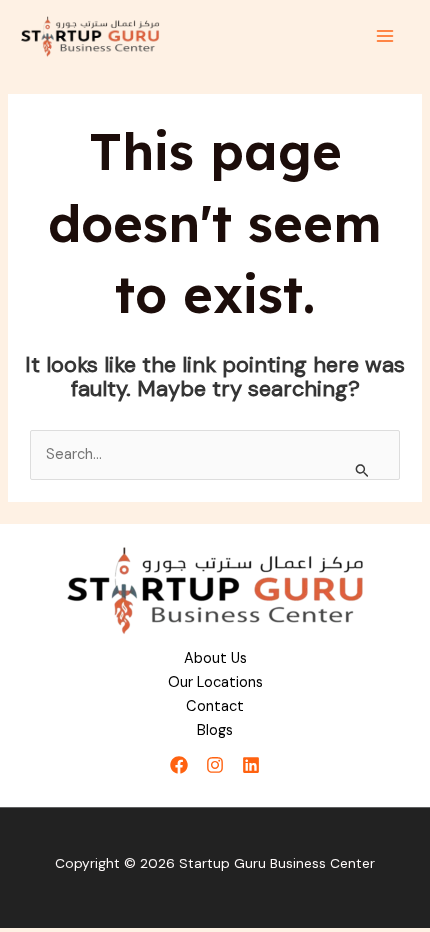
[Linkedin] (251, 765)
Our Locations (215, 682)
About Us (215, 658)
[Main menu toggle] (385, 36)
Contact (215, 706)
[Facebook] (179, 765)
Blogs (215, 730)
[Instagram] (215, 765)
